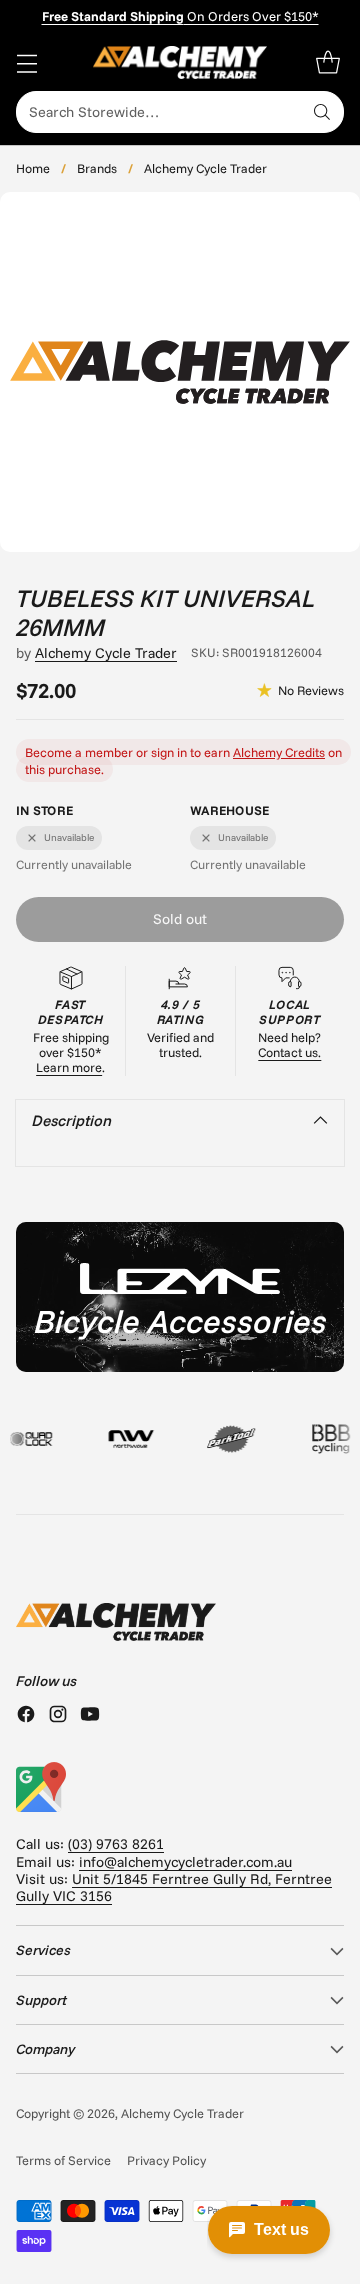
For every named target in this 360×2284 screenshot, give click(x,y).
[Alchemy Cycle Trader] (180, 62)
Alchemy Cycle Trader (205, 168)
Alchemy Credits (279, 752)
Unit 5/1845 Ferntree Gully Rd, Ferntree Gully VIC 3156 (174, 1887)
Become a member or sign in (106, 752)
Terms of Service (63, 2160)
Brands (97, 168)
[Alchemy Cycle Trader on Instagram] (58, 1716)
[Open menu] (26, 62)
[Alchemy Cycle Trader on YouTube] (90, 1716)
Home (33, 168)
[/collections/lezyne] (180, 1297)
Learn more (69, 1067)
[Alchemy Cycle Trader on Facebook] (26, 1716)
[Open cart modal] (327, 62)
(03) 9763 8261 (116, 1844)
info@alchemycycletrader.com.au (185, 1862)
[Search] (322, 112)
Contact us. (289, 1052)
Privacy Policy (166, 2160)
